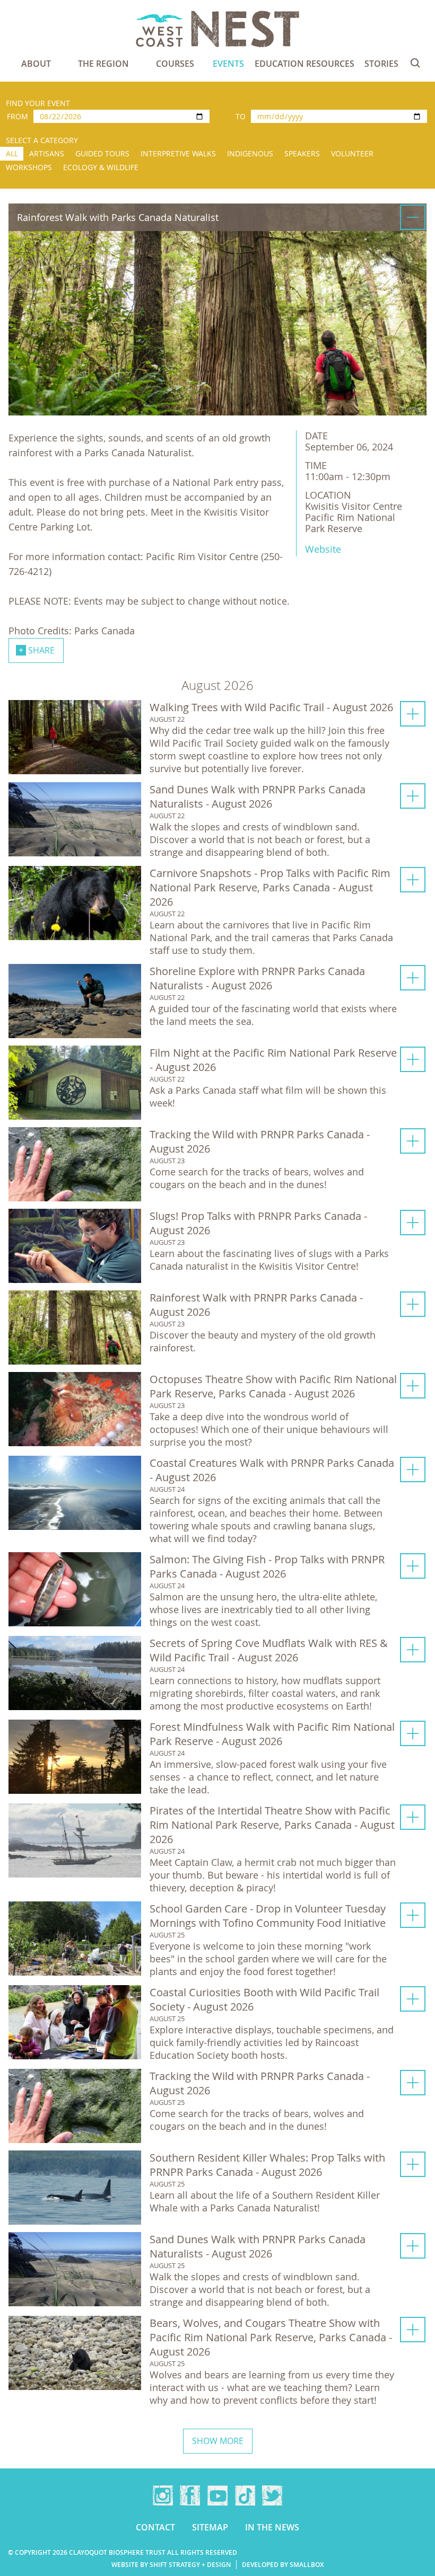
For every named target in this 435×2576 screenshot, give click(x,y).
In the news (272, 2527)
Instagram (163, 2495)
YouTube (217, 2495)
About (36, 64)
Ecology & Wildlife (101, 167)
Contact (155, 2527)
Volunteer (352, 153)
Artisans (47, 153)
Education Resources (304, 64)
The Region (103, 64)
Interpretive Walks (178, 153)
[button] (217, 737)
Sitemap (210, 2527)
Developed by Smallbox (283, 2565)
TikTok (245, 2495)
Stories (381, 64)
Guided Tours (102, 153)
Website (323, 549)
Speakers (302, 153)
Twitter (272, 2495)
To (241, 116)
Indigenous (250, 153)
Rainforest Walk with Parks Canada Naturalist (118, 217)
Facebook (190, 2495)
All (12, 153)
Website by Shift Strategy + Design (171, 2565)
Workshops (29, 167)
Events (228, 64)
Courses (175, 64)
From (18, 116)
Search (415, 63)
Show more (218, 2441)
